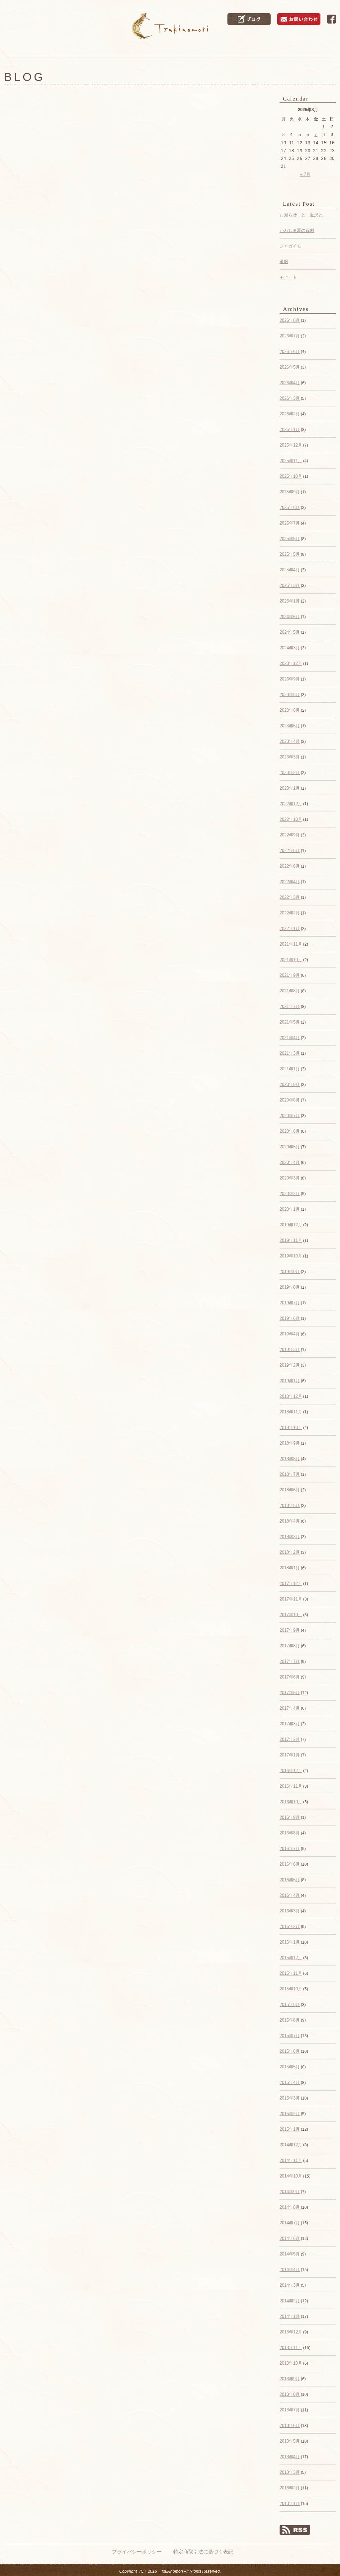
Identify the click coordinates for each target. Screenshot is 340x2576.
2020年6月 (290, 1131)
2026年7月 (290, 336)
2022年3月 (290, 897)
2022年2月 (290, 913)
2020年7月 (290, 1116)
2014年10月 (291, 2176)
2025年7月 (290, 523)
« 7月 (305, 174)
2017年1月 (290, 1755)
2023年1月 (290, 788)
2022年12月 (291, 804)
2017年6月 (290, 1677)
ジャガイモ (290, 246)
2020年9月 (290, 1084)
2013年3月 (290, 2472)
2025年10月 (291, 476)
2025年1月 (290, 601)
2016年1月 (290, 1942)
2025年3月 (290, 585)
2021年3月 (290, 1053)
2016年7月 (290, 1849)
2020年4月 (290, 1162)
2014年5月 (290, 2254)
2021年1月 (290, 1069)
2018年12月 (291, 1396)
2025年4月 (290, 570)
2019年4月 (290, 1334)
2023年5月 (290, 726)
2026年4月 (290, 383)
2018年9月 (290, 1443)
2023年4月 (290, 741)
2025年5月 (290, 554)
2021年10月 (291, 960)
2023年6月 (290, 710)
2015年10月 (291, 1989)
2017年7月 (290, 1661)
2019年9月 (290, 1272)
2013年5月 (290, 2441)
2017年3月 (290, 1724)
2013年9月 (290, 2379)
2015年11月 (291, 1973)
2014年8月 (290, 2207)
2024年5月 (290, 632)
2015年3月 (290, 2098)
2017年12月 (291, 1583)
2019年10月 (291, 1256)
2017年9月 (290, 1630)
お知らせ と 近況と (301, 215)
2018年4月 (290, 1521)
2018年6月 (290, 1490)
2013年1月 (290, 2504)
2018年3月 (290, 1537)
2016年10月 (291, 1802)
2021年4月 (290, 1038)
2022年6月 (290, 866)
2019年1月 (290, 1381)
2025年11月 (291, 461)
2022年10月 (291, 819)
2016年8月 (290, 1833)
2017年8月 (290, 1646)
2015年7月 (290, 2036)
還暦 (284, 262)
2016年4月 (290, 1895)
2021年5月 (290, 1022)
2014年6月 (290, 2238)
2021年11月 (291, 944)
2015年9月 (290, 2004)
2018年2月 (290, 1552)
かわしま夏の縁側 (297, 230)
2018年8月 (290, 1459)
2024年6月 (290, 617)
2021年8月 (290, 991)
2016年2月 (290, 1927)
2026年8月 (290, 320)
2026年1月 (290, 429)
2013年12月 (291, 2332)
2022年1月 (290, 929)
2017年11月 (291, 1599)
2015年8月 (290, 2020)
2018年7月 (290, 1474)
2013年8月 (290, 2394)
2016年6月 (290, 1864)
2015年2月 (290, 2114)
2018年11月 (291, 1412)
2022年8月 (290, 851)
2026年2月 (290, 414)
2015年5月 (290, 2067)
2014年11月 (291, 2160)
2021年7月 (290, 1006)
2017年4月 (290, 1708)
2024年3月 (290, 648)
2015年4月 (290, 2082)
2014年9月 (290, 2192)
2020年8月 (290, 1100)
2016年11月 (291, 1786)
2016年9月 (290, 1817)
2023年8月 (290, 695)
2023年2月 (290, 773)
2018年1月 (290, 1568)
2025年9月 (290, 492)
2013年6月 (290, 2426)
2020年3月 (290, 1178)
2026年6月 (290, 352)
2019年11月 (291, 1240)
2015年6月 (290, 2051)
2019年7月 (290, 1303)
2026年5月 (290, 367)
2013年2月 (290, 2488)
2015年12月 (291, 1958)
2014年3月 (290, 2285)
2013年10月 (291, 2363)
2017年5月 (290, 1693)
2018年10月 (291, 1428)
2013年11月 (291, 2348)
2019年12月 (291, 1225)
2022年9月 (290, 835)
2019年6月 (290, 1318)
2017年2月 (290, 1739)
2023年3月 (290, 757)
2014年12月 (291, 2145)
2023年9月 (290, 679)
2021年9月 (290, 975)
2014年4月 (290, 2270)
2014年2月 (290, 2301)
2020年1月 (290, 1209)
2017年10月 (291, 1615)
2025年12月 (291, 445)
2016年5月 (290, 1880)
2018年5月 (290, 1505)
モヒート (288, 277)
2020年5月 (290, 1147)
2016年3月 (290, 1911)
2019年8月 (290, 1287)
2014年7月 (290, 2223)
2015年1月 (290, 2129)
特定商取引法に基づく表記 (203, 2552)
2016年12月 (291, 1771)
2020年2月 (290, 1194)
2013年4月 (290, 2457)
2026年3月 (290, 398)
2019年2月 (290, 1365)
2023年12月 (291, 663)
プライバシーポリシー (137, 2552)
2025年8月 (290, 507)
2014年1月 (290, 2316)
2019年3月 (290, 1350)
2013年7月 (290, 2410)
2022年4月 (290, 882)
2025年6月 (290, 539)
